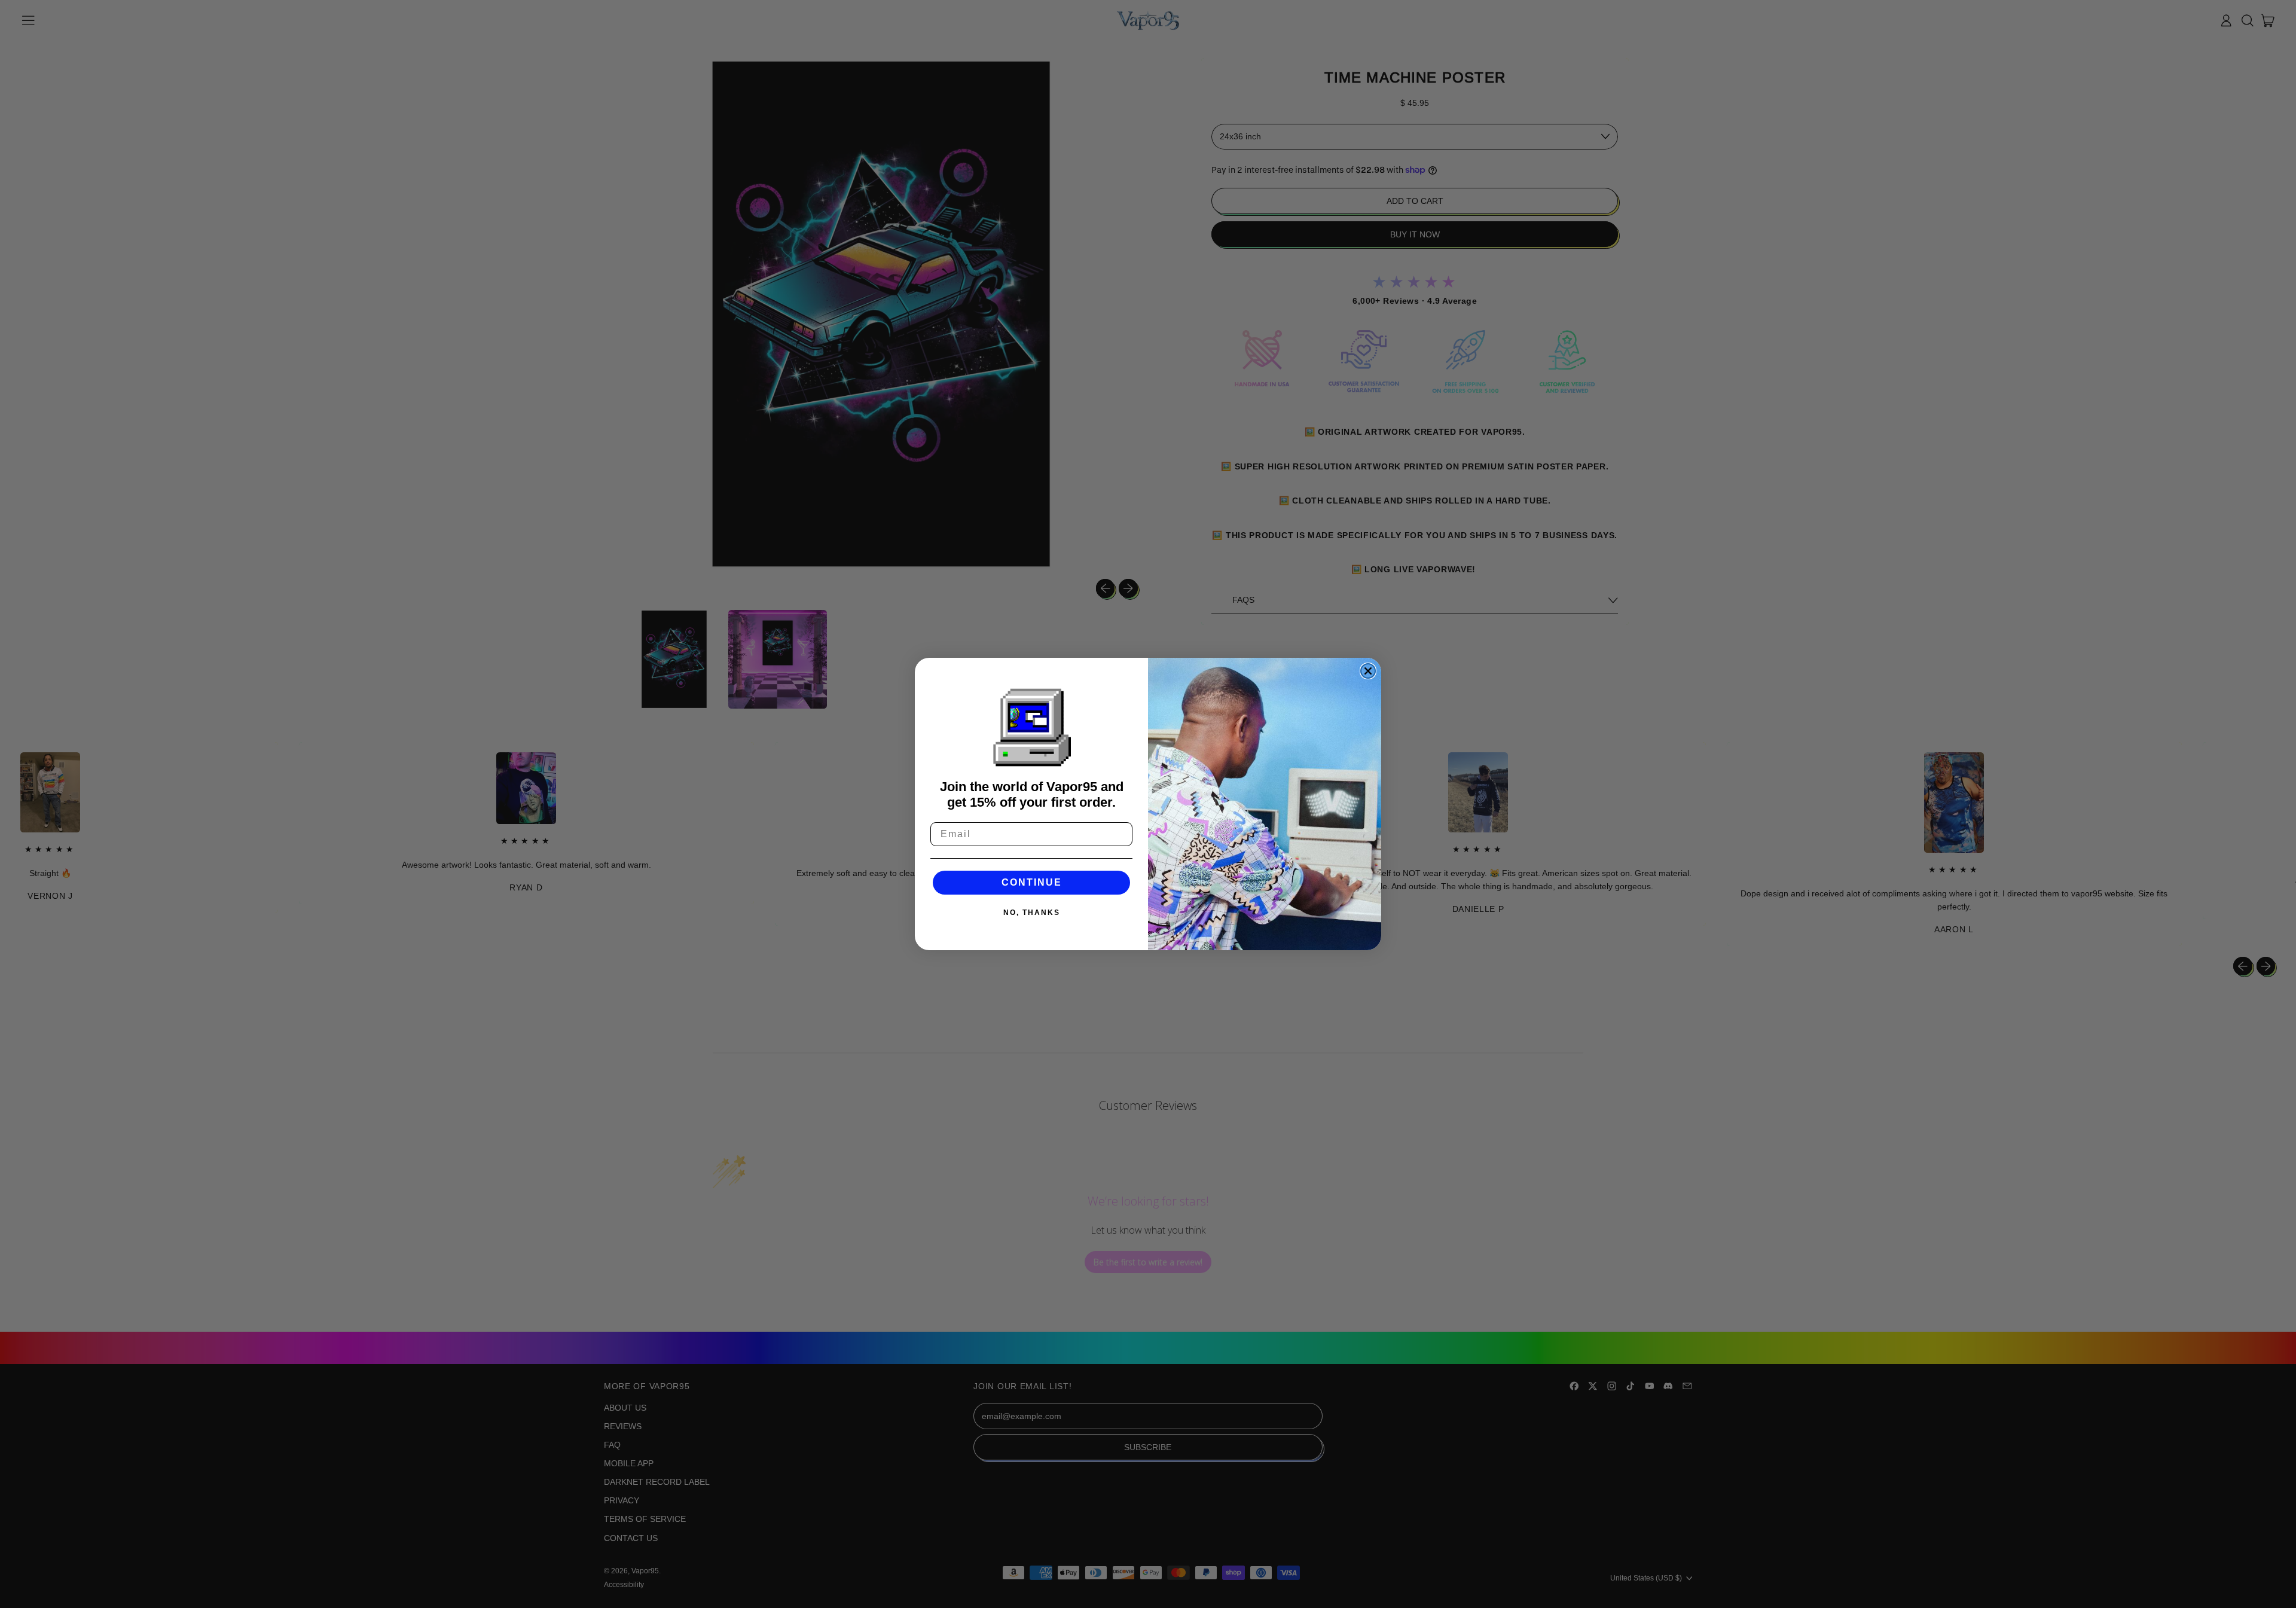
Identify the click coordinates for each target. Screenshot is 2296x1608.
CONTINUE (1032, 882)
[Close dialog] (1368, 671)
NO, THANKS (1032, 913)
